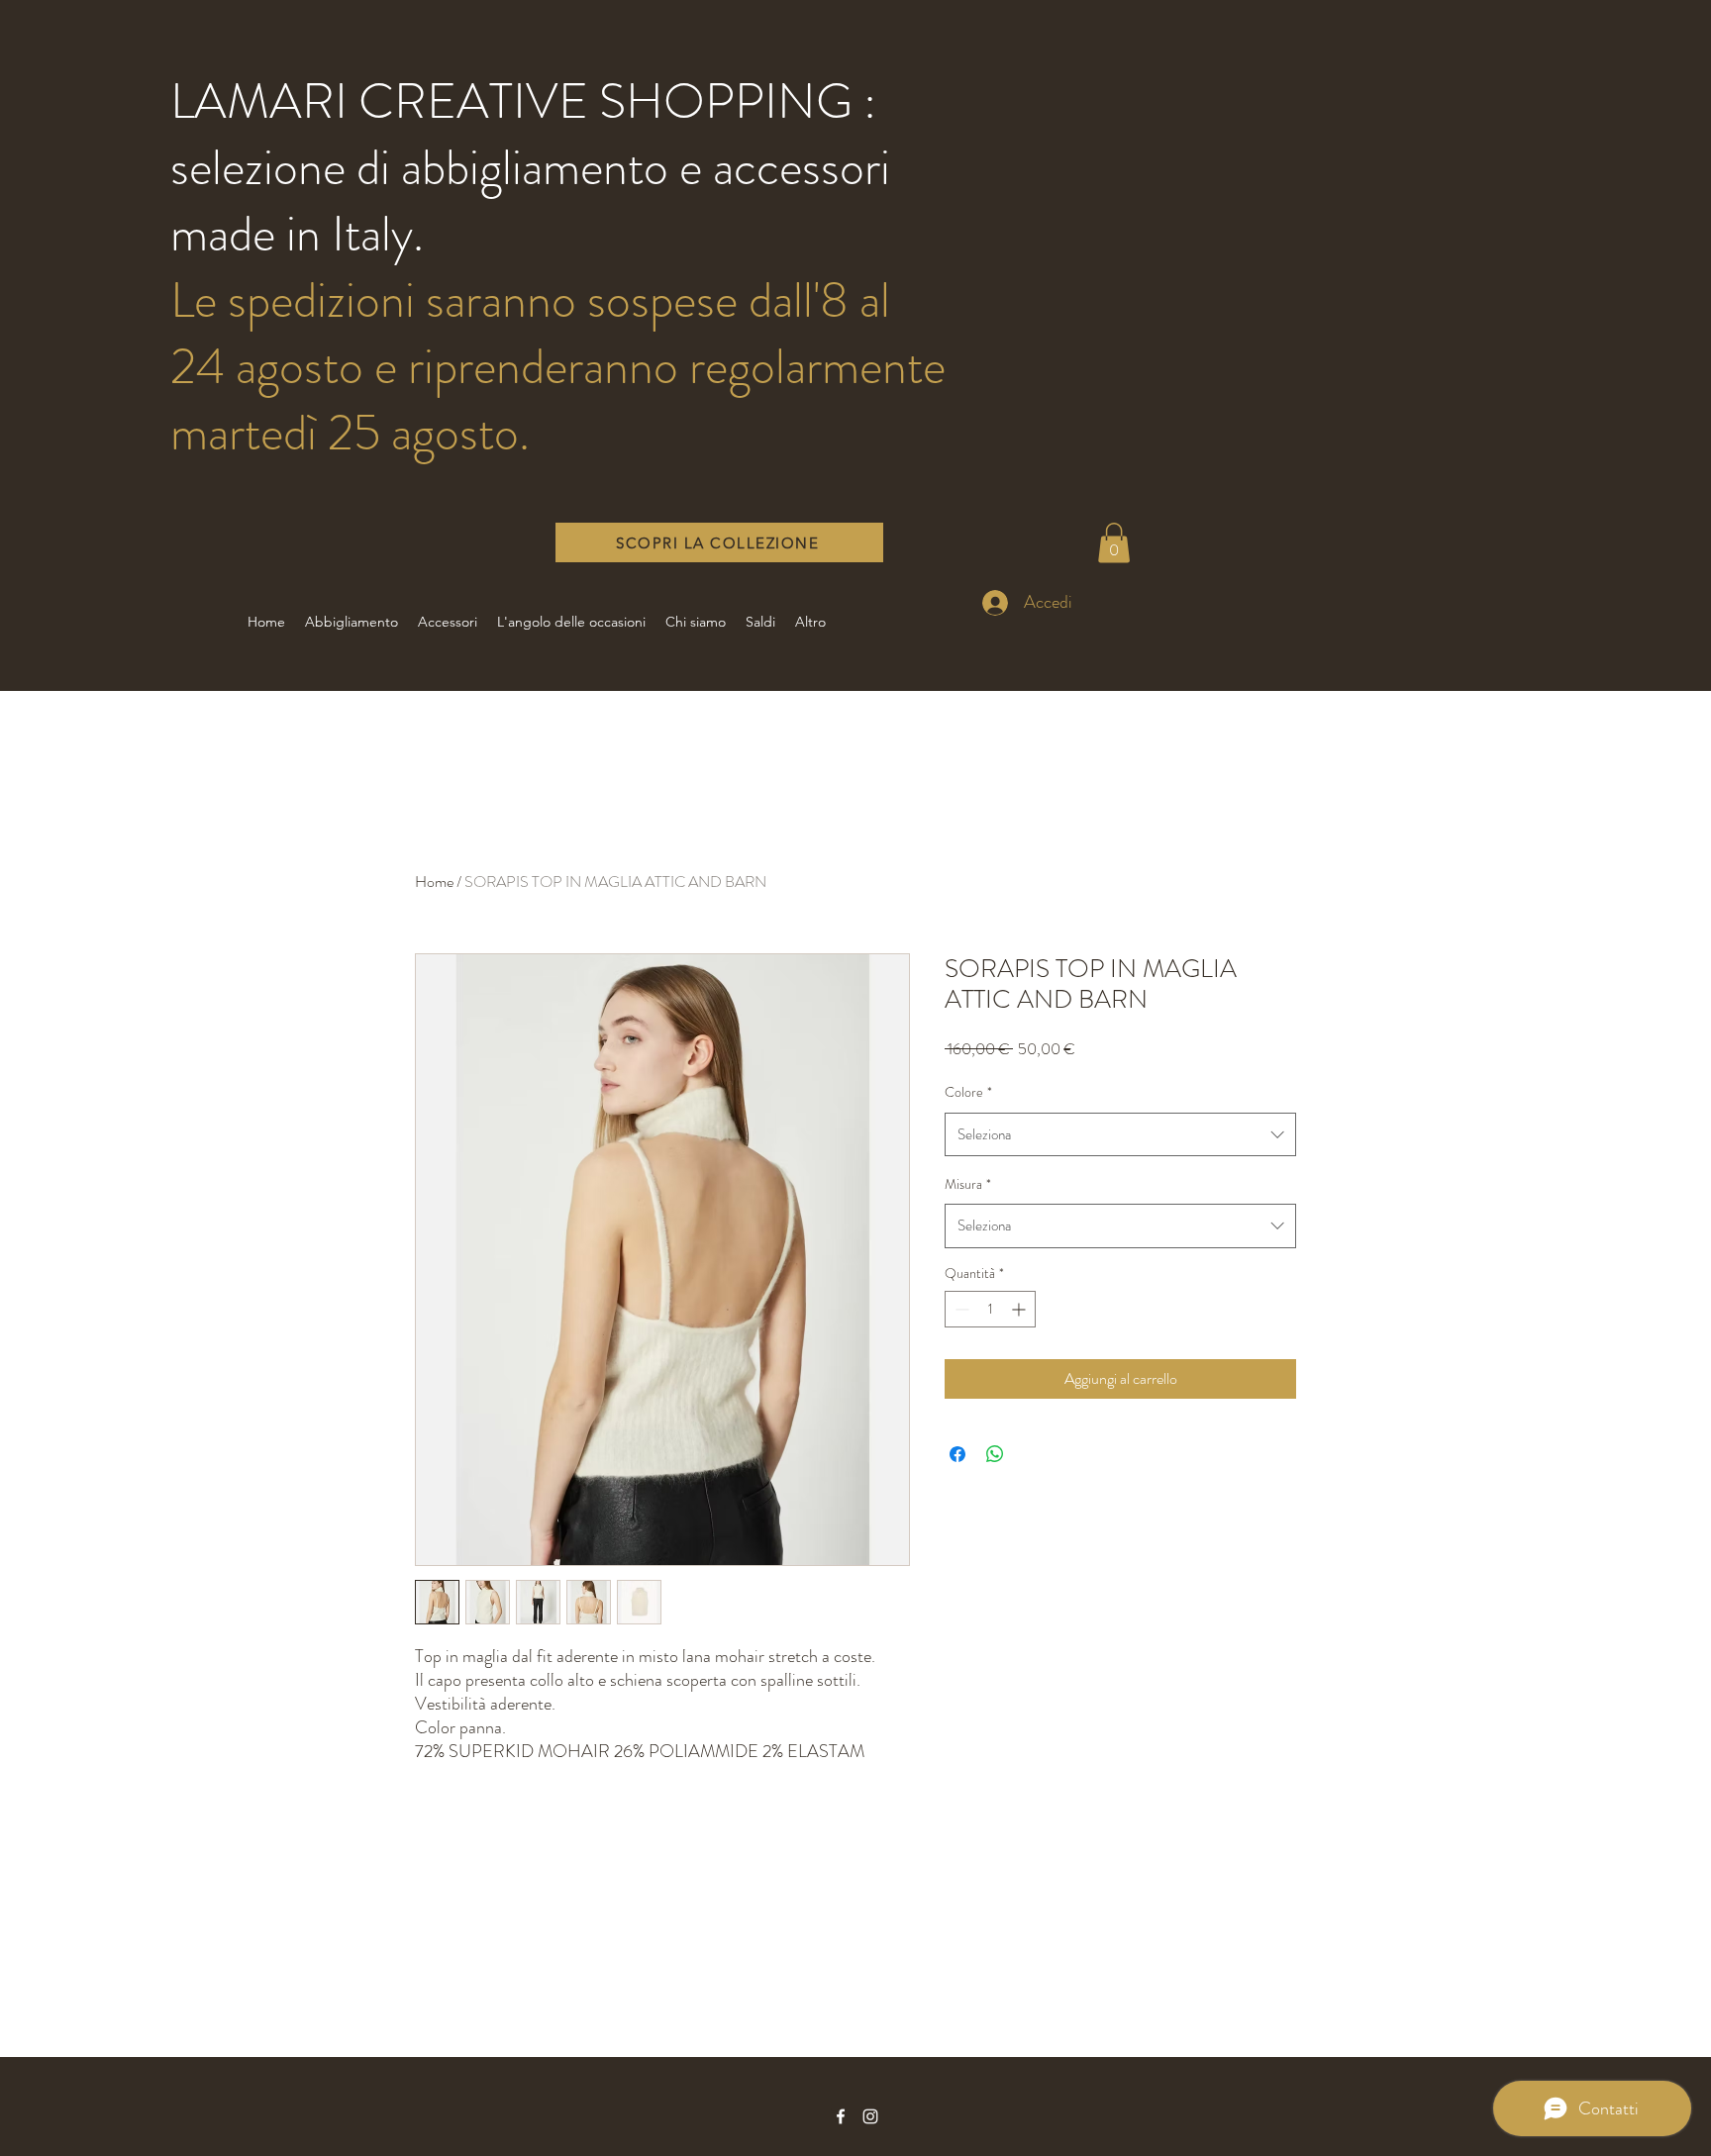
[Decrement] (960, 1309)
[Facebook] (841, 2116)
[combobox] (1120, 1134)
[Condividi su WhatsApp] (995, 1454)
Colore (968, 1092)
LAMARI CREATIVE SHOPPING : (523, 101)
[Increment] (1020, 1309)
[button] (1114, 543)
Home (434, 882)
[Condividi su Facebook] (957, 1454)
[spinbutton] (990, 1309)
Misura (968, 1184)
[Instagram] (870, 2116)
